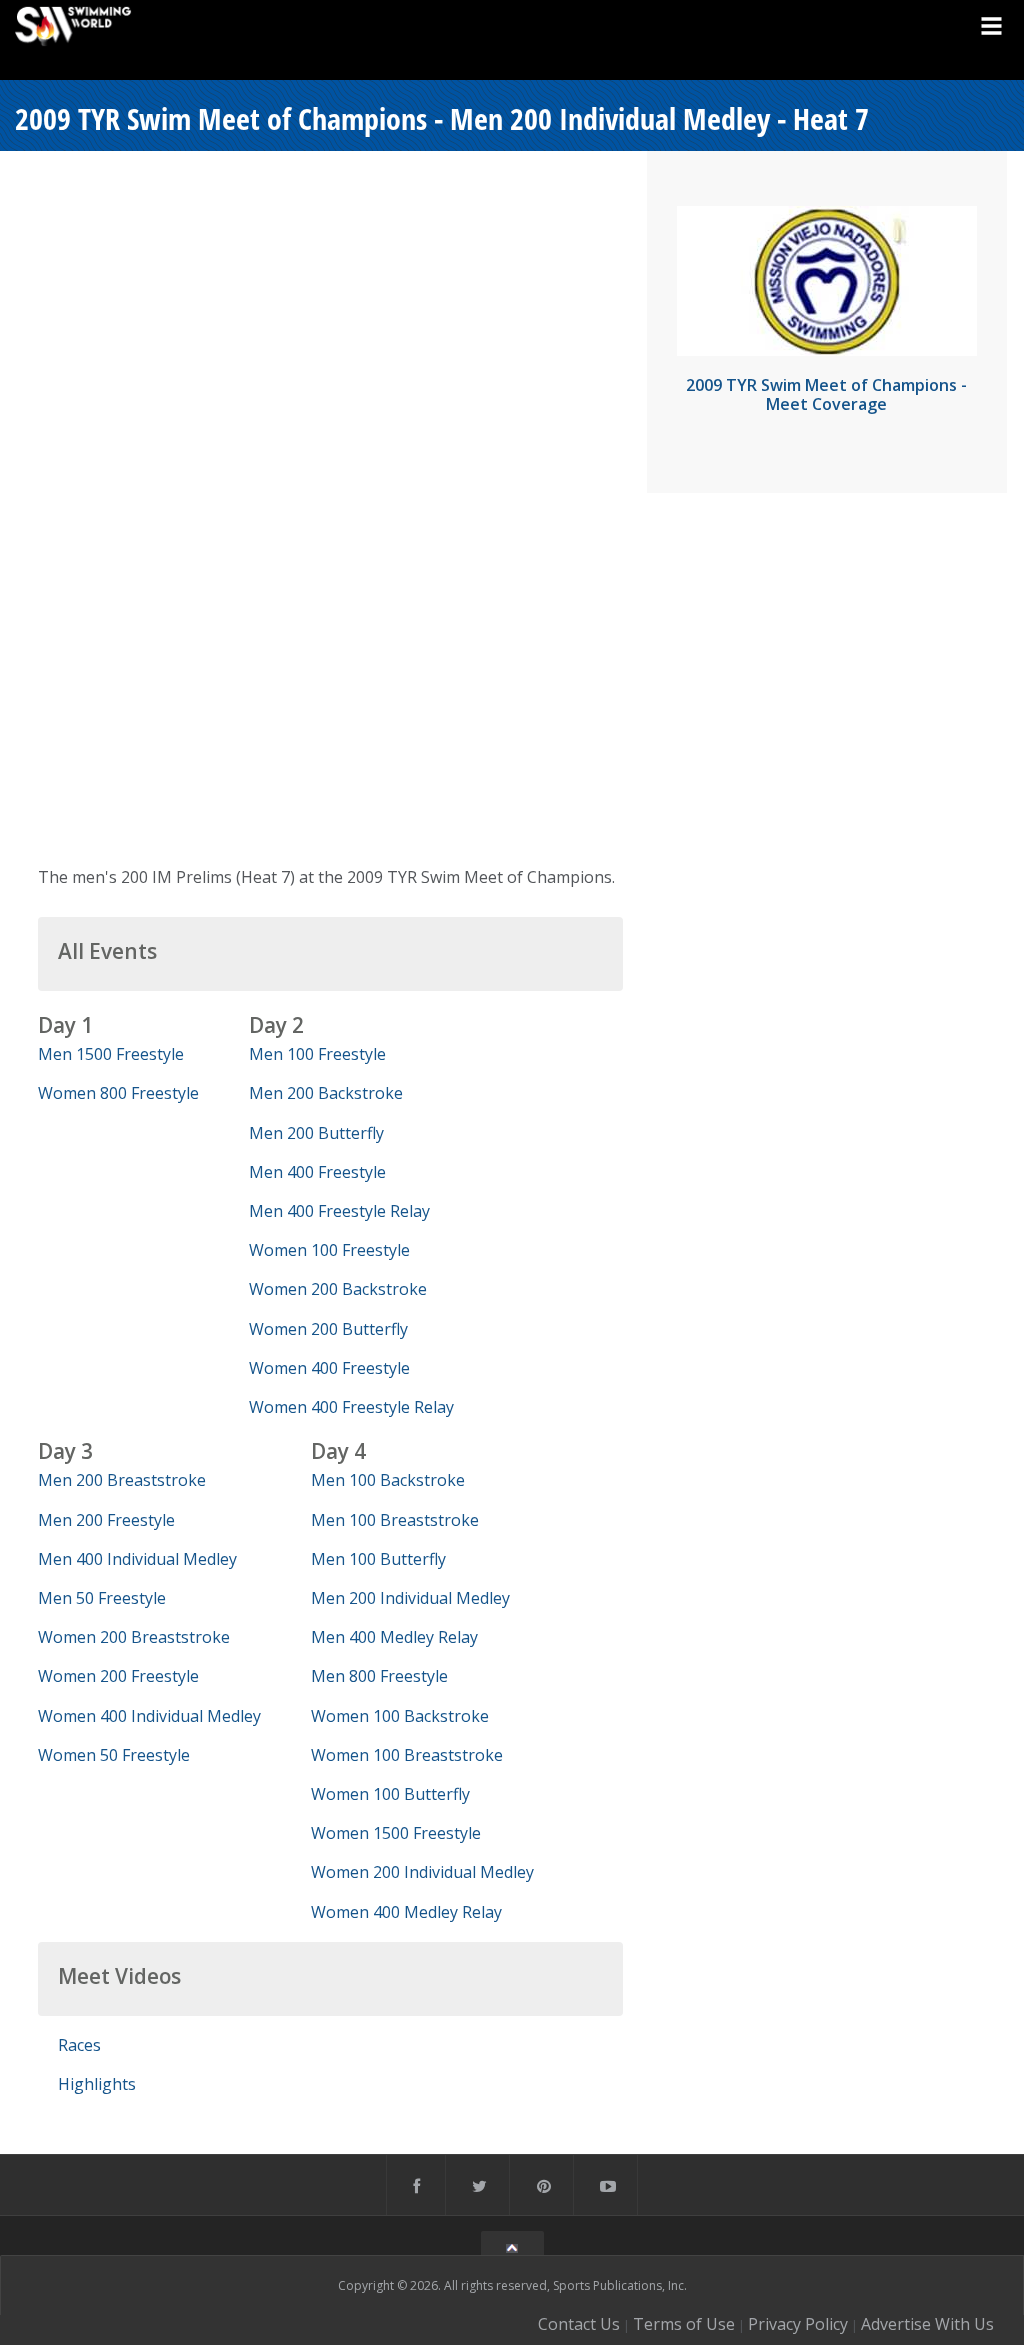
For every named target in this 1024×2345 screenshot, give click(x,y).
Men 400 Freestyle (317, 1172)
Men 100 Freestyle (317, 1054)
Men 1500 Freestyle (111, 1054)
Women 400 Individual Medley (149, 1716)
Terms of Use (684, 2324)
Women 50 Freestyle (114, 1755)
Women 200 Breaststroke (134, 1637)
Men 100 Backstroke (388, 1480)
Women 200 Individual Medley (422, 1872)
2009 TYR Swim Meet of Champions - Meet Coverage (826, 394)
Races (79, 2045)
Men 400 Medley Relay (394, 1637)
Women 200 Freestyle (118, 1676)
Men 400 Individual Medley (137, 1559)
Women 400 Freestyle (329, 1368)
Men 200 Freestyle (106, 1520)
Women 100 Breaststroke (407, 1755)
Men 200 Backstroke (326, 1093)
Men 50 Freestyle (102, 1598)
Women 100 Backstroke (400, 1716)
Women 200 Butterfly (328, 1329)
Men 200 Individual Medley (410, 1598)
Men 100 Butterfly (378, 1559)
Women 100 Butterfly (390, 1794)
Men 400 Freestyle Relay (339, 1211)
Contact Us (579, 2324)
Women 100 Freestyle (329, 1250)
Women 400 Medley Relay (406, 1912)
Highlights (97, 2084)
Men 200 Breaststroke (122, 1480)
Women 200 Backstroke (338, 1289)
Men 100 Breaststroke (395, 1520)
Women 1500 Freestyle (396, 1833)
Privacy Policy (798, 2324)
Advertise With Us (927, 2324)
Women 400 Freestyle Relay (351, 1407)
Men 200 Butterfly (316, 1133)
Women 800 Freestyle (118, 1093)
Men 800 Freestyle (379, 1676)
